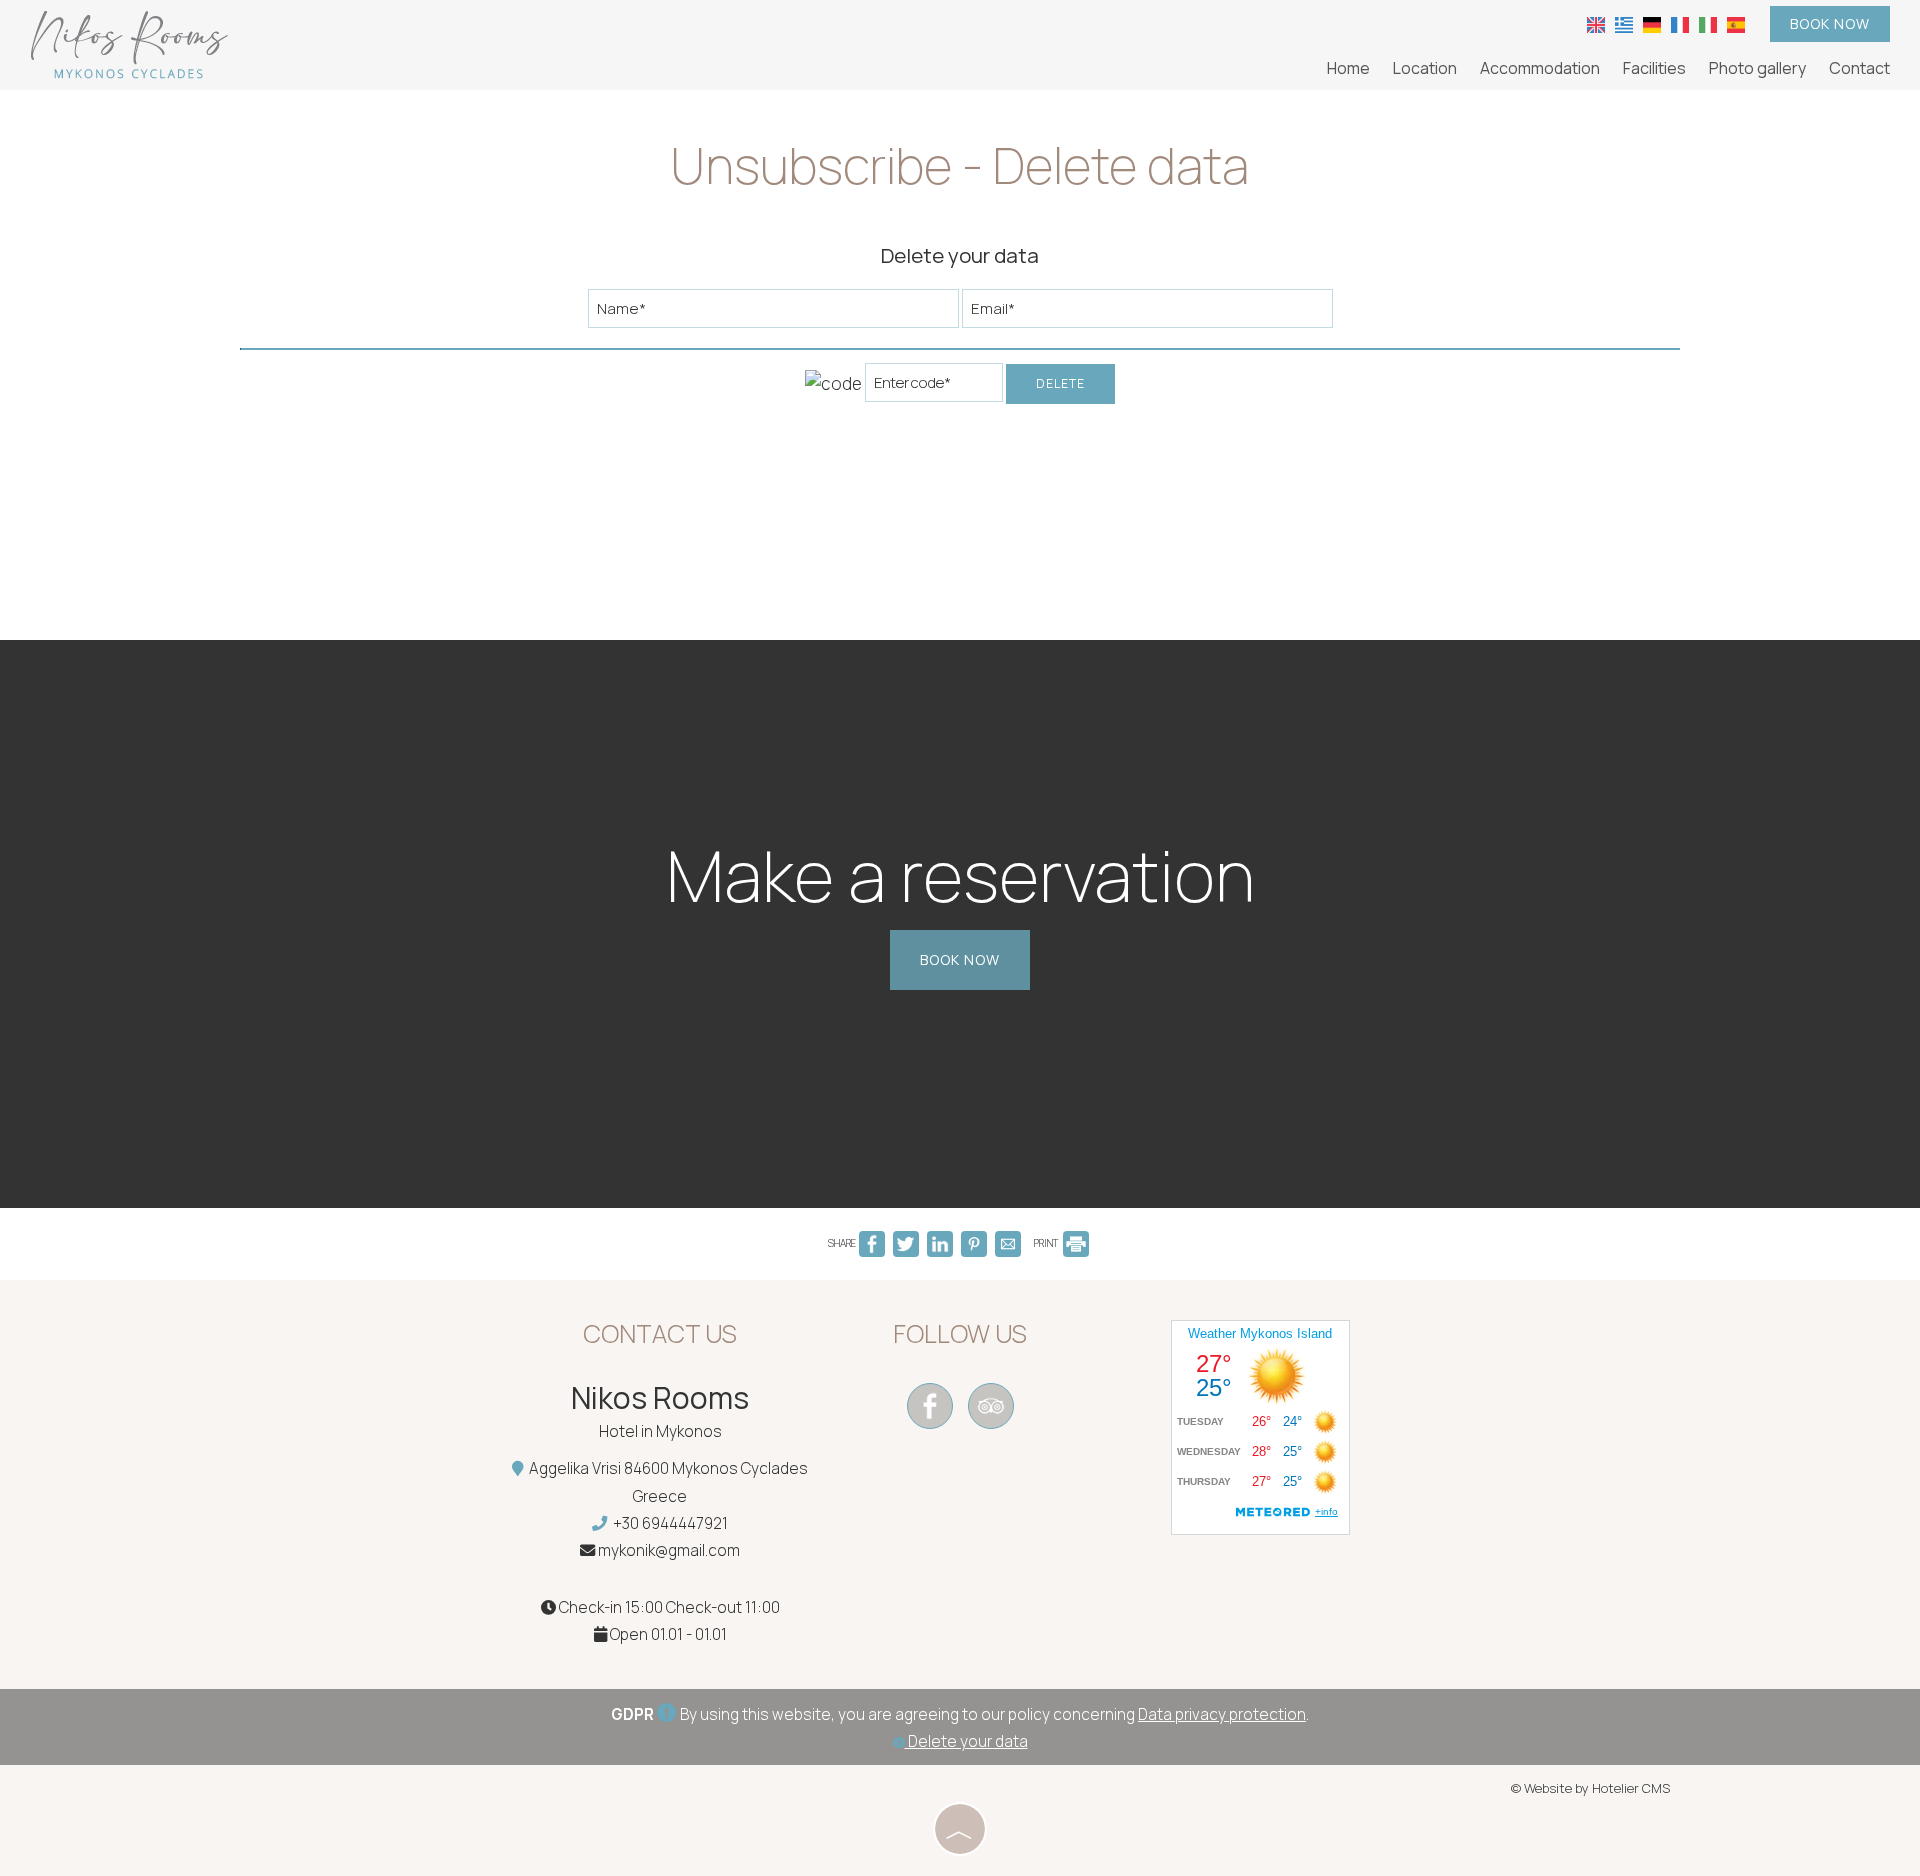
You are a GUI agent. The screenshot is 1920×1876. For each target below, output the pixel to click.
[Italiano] (1708, 23)
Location (1425, 68)
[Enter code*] (934, 387)
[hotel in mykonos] (130, 43)
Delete (1060, 383)
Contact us (660, 1333)
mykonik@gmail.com (669, 1550)
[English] (1596, 23)
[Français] (1680, 23)
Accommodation (1540, 68)
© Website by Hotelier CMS (1590, 1788)
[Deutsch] (1652, 23)
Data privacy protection (1222, 1714)
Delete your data (966, 1741)
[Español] (1736, 23)
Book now (1830, 23)
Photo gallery (1757, 68)
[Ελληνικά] (1624, 23)
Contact (1859, 68)
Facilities (1654, 68)
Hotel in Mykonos (660, 1431)
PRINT (1047, 1243)
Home (1348, 68)
